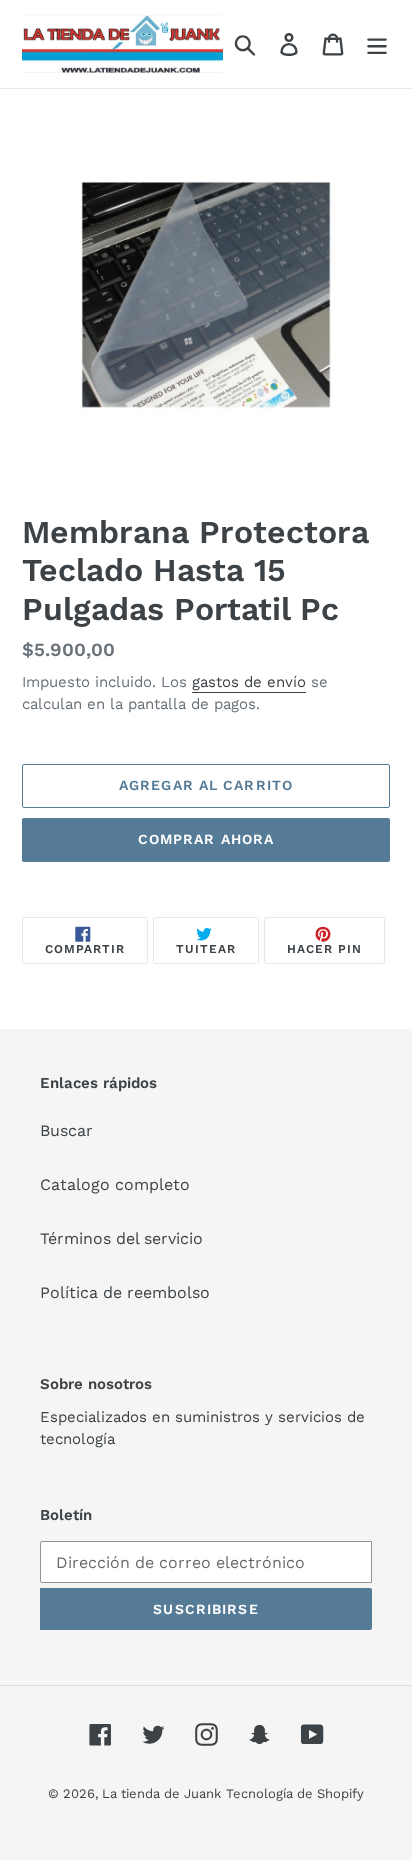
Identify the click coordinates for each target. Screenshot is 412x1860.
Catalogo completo (115, 1184)
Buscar (66, 1130)
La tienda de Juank (161, 1793)
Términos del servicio (121, 1238)
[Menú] (377, 44)
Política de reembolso (125, 1292)
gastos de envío (249, 682)
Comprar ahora (206, 839)
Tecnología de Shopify (295, 1793)
